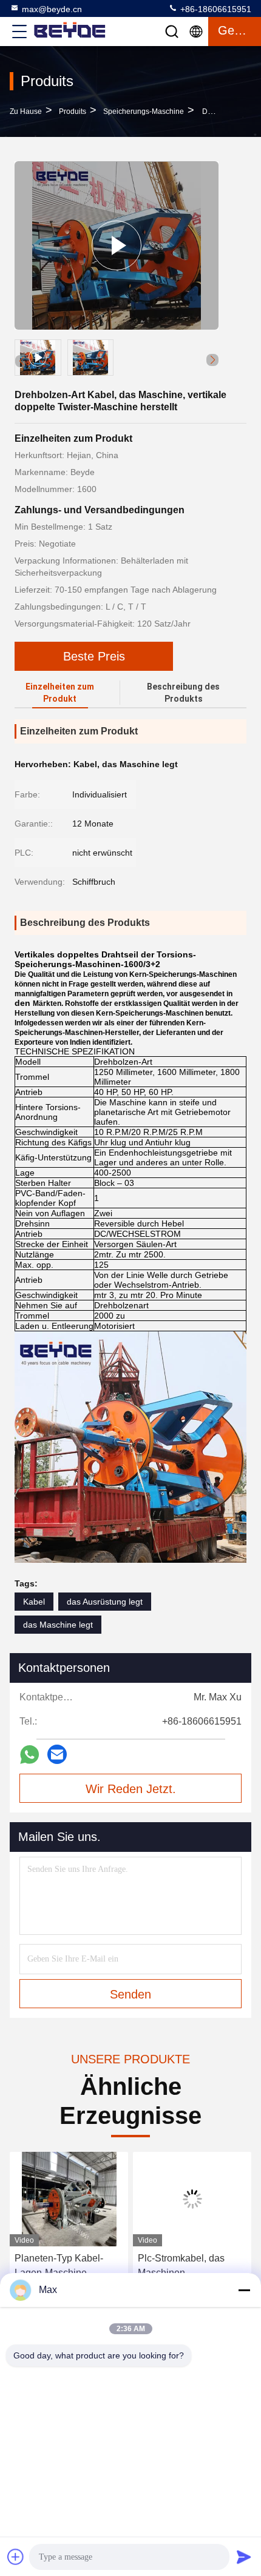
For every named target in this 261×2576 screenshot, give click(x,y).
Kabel (34, 1602)
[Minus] (244, 2290)
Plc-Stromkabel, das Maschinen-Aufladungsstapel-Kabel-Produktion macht (191, 2267)
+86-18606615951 (215, 9)
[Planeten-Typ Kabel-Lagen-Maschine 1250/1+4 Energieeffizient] (69, 2199)
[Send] (244, 2557)
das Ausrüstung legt (105, 1602)
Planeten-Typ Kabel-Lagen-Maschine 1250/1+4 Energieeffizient (59, 2267)
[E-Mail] (57, 1754)
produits (73, 111)
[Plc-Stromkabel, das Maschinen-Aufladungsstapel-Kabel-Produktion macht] (192, 2199)
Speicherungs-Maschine (144, 111)
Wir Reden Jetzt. (131, 1789)
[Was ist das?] (29, 1755)
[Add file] (16, 2557)
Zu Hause (26, 111)
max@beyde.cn (52, 9)
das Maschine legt (58, 1625)
